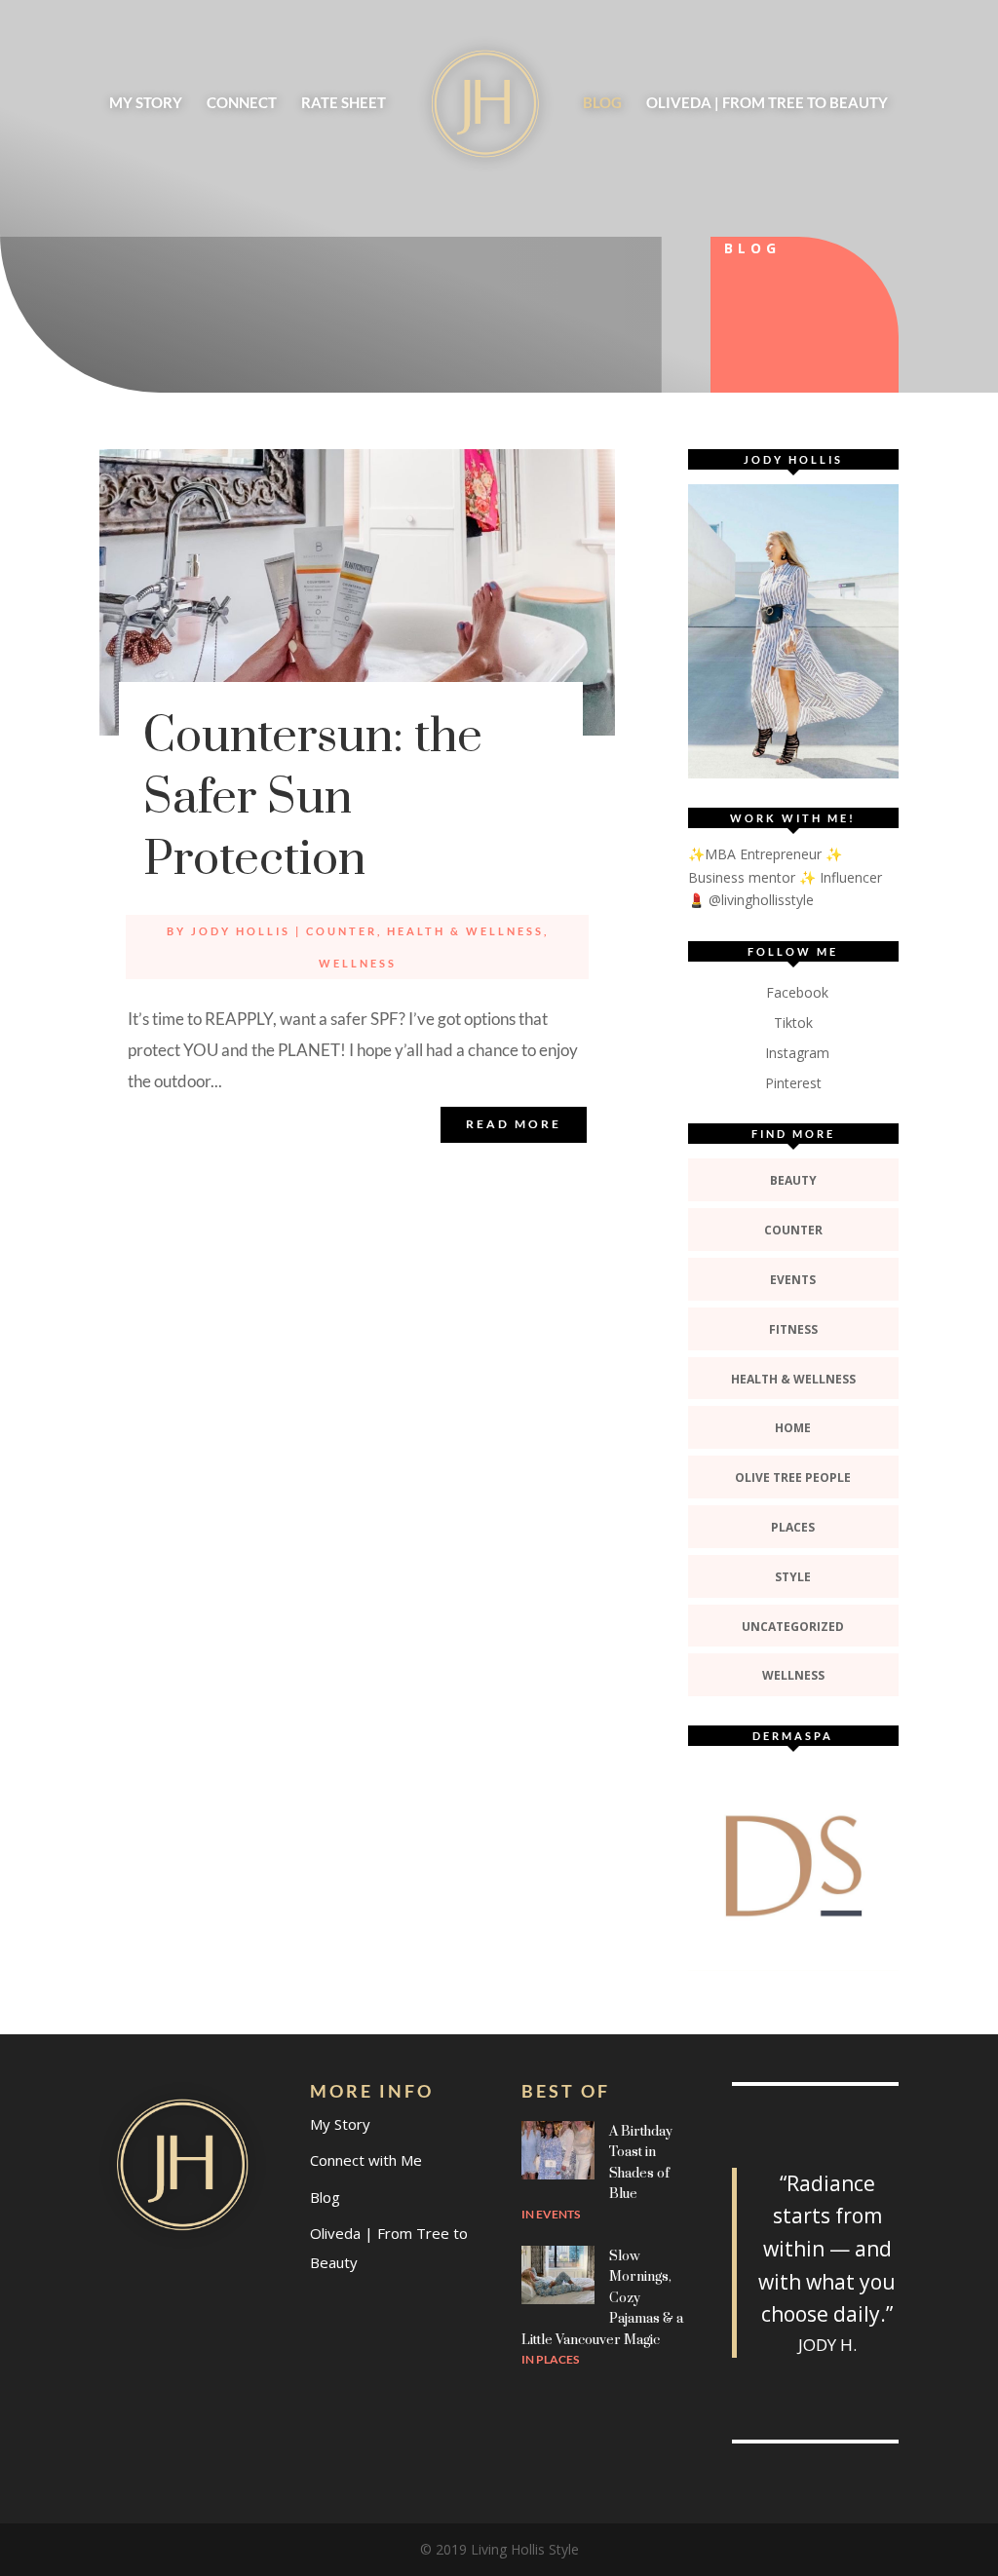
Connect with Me (366, 2160)
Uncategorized (793, 1627)
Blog (602, 103)
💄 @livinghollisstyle (751, 900)
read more (514, 1124)
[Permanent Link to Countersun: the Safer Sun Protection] (357, 592)
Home (793, 1428)
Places (793, 1527)
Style (793, 1577)
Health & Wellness (465, 931)
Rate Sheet (344, 103)
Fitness (793, 1329)
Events (793, 1280)
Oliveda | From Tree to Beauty (767, 103)
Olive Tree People (793, 1477)
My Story (146, 103)
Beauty (793, 1180)
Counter (342, 931)
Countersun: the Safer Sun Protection (313, 798)
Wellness (358, 963)
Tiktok (793, 1023)
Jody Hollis (241, 931)
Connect (242, 103)
